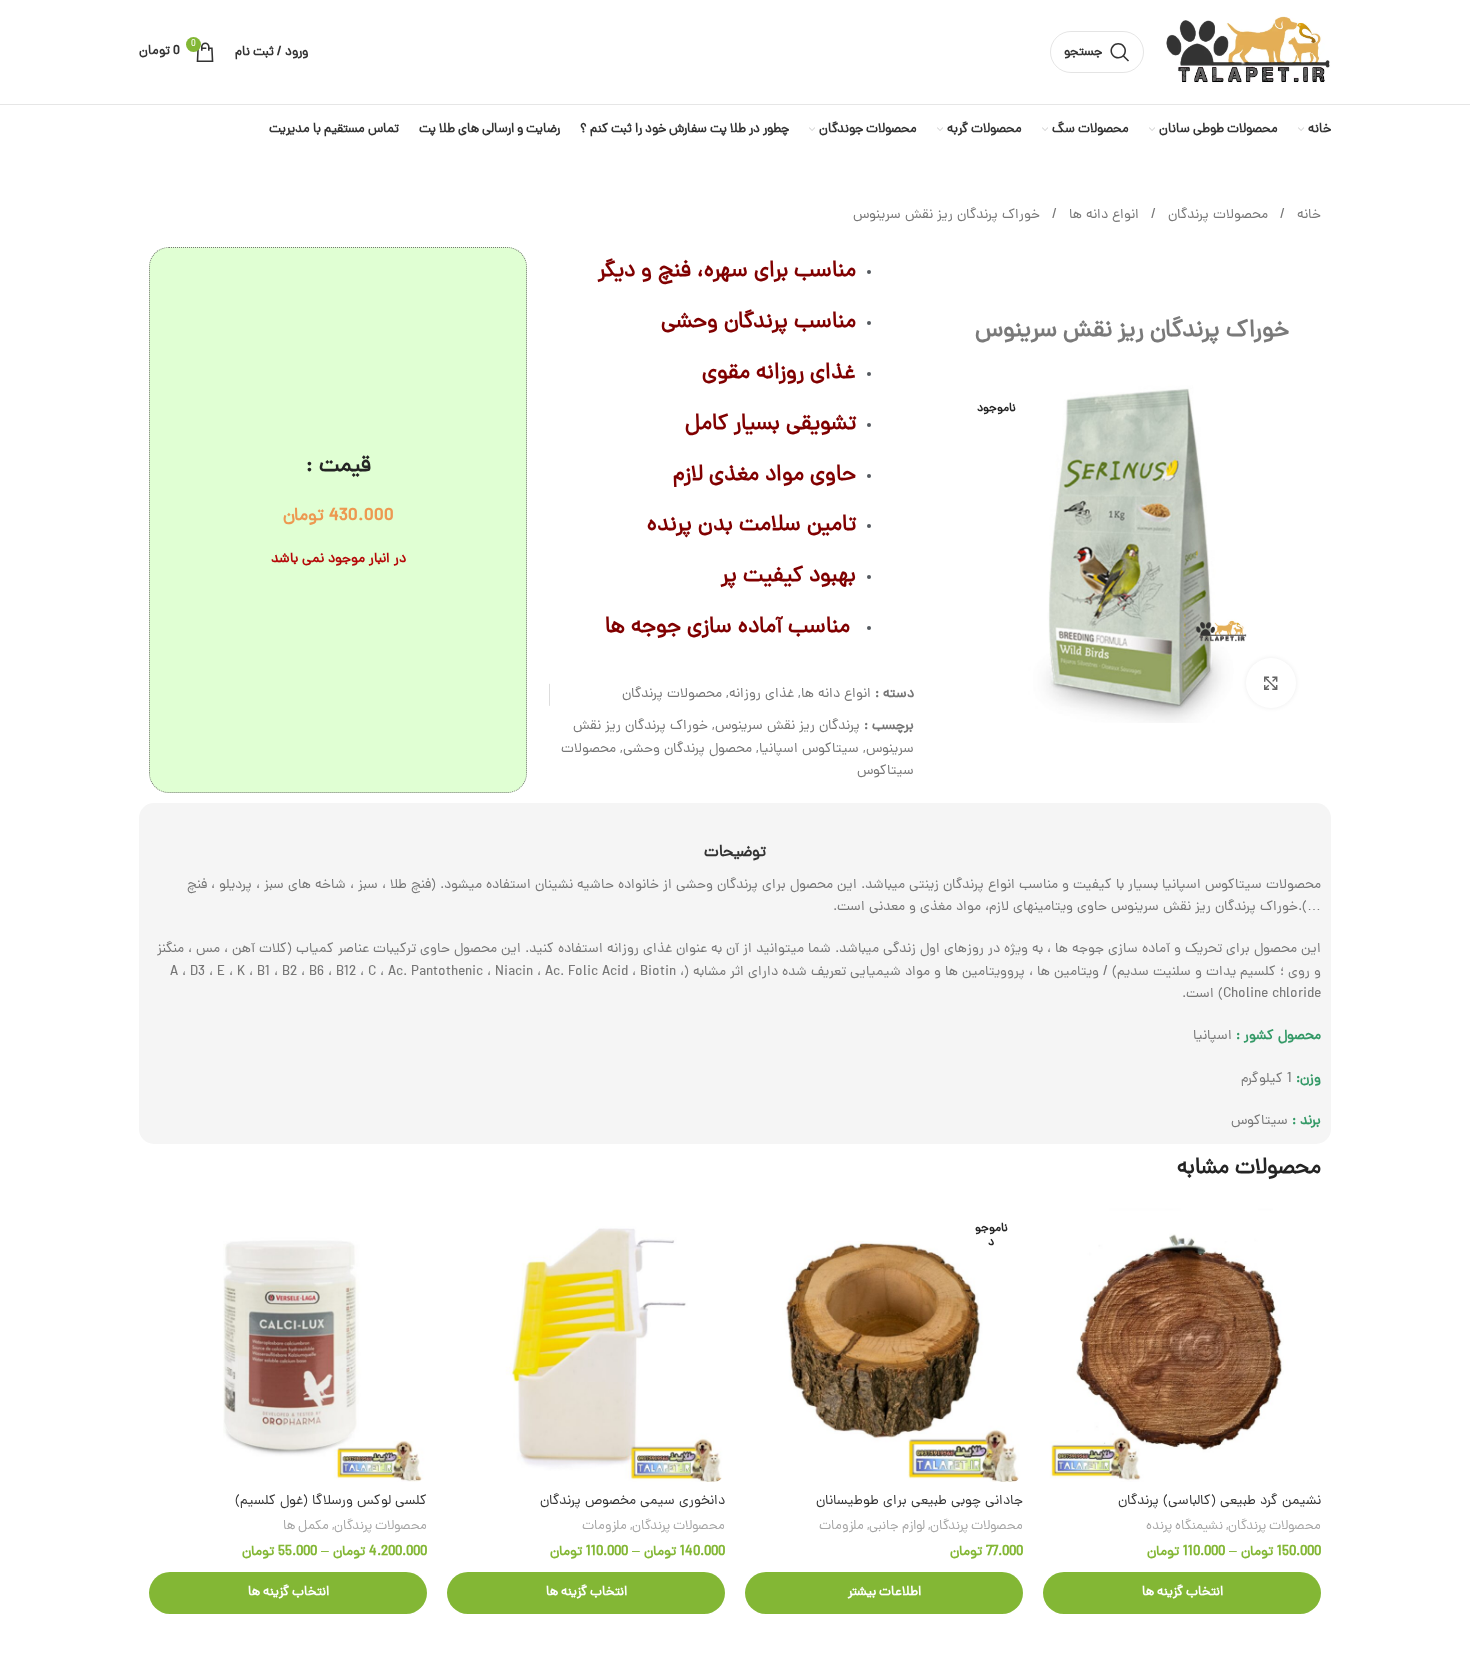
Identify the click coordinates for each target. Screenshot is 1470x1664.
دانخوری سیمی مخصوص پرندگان (632, 1501)
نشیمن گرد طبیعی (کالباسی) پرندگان (1219, 1501)
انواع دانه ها (1102, 215)
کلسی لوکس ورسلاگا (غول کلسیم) (331, 1501)
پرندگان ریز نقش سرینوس (787, 726)
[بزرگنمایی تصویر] (1271, 683)
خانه (1307, 215)
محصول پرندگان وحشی (687, 749)
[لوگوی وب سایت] (1247, 53)
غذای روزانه (761, 694)
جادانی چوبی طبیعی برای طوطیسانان (919, 1501)
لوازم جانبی (897, 1526)
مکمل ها (306, 1526)
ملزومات (841, 1526)
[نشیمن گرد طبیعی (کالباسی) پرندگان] (1182, 1343)
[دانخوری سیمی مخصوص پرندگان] (586, 1343)
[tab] (735, 843)
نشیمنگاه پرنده (1184, 1526)
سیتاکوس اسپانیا (809, 749)
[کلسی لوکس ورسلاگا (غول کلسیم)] (288, 1343)
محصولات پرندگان (1216, 215)
